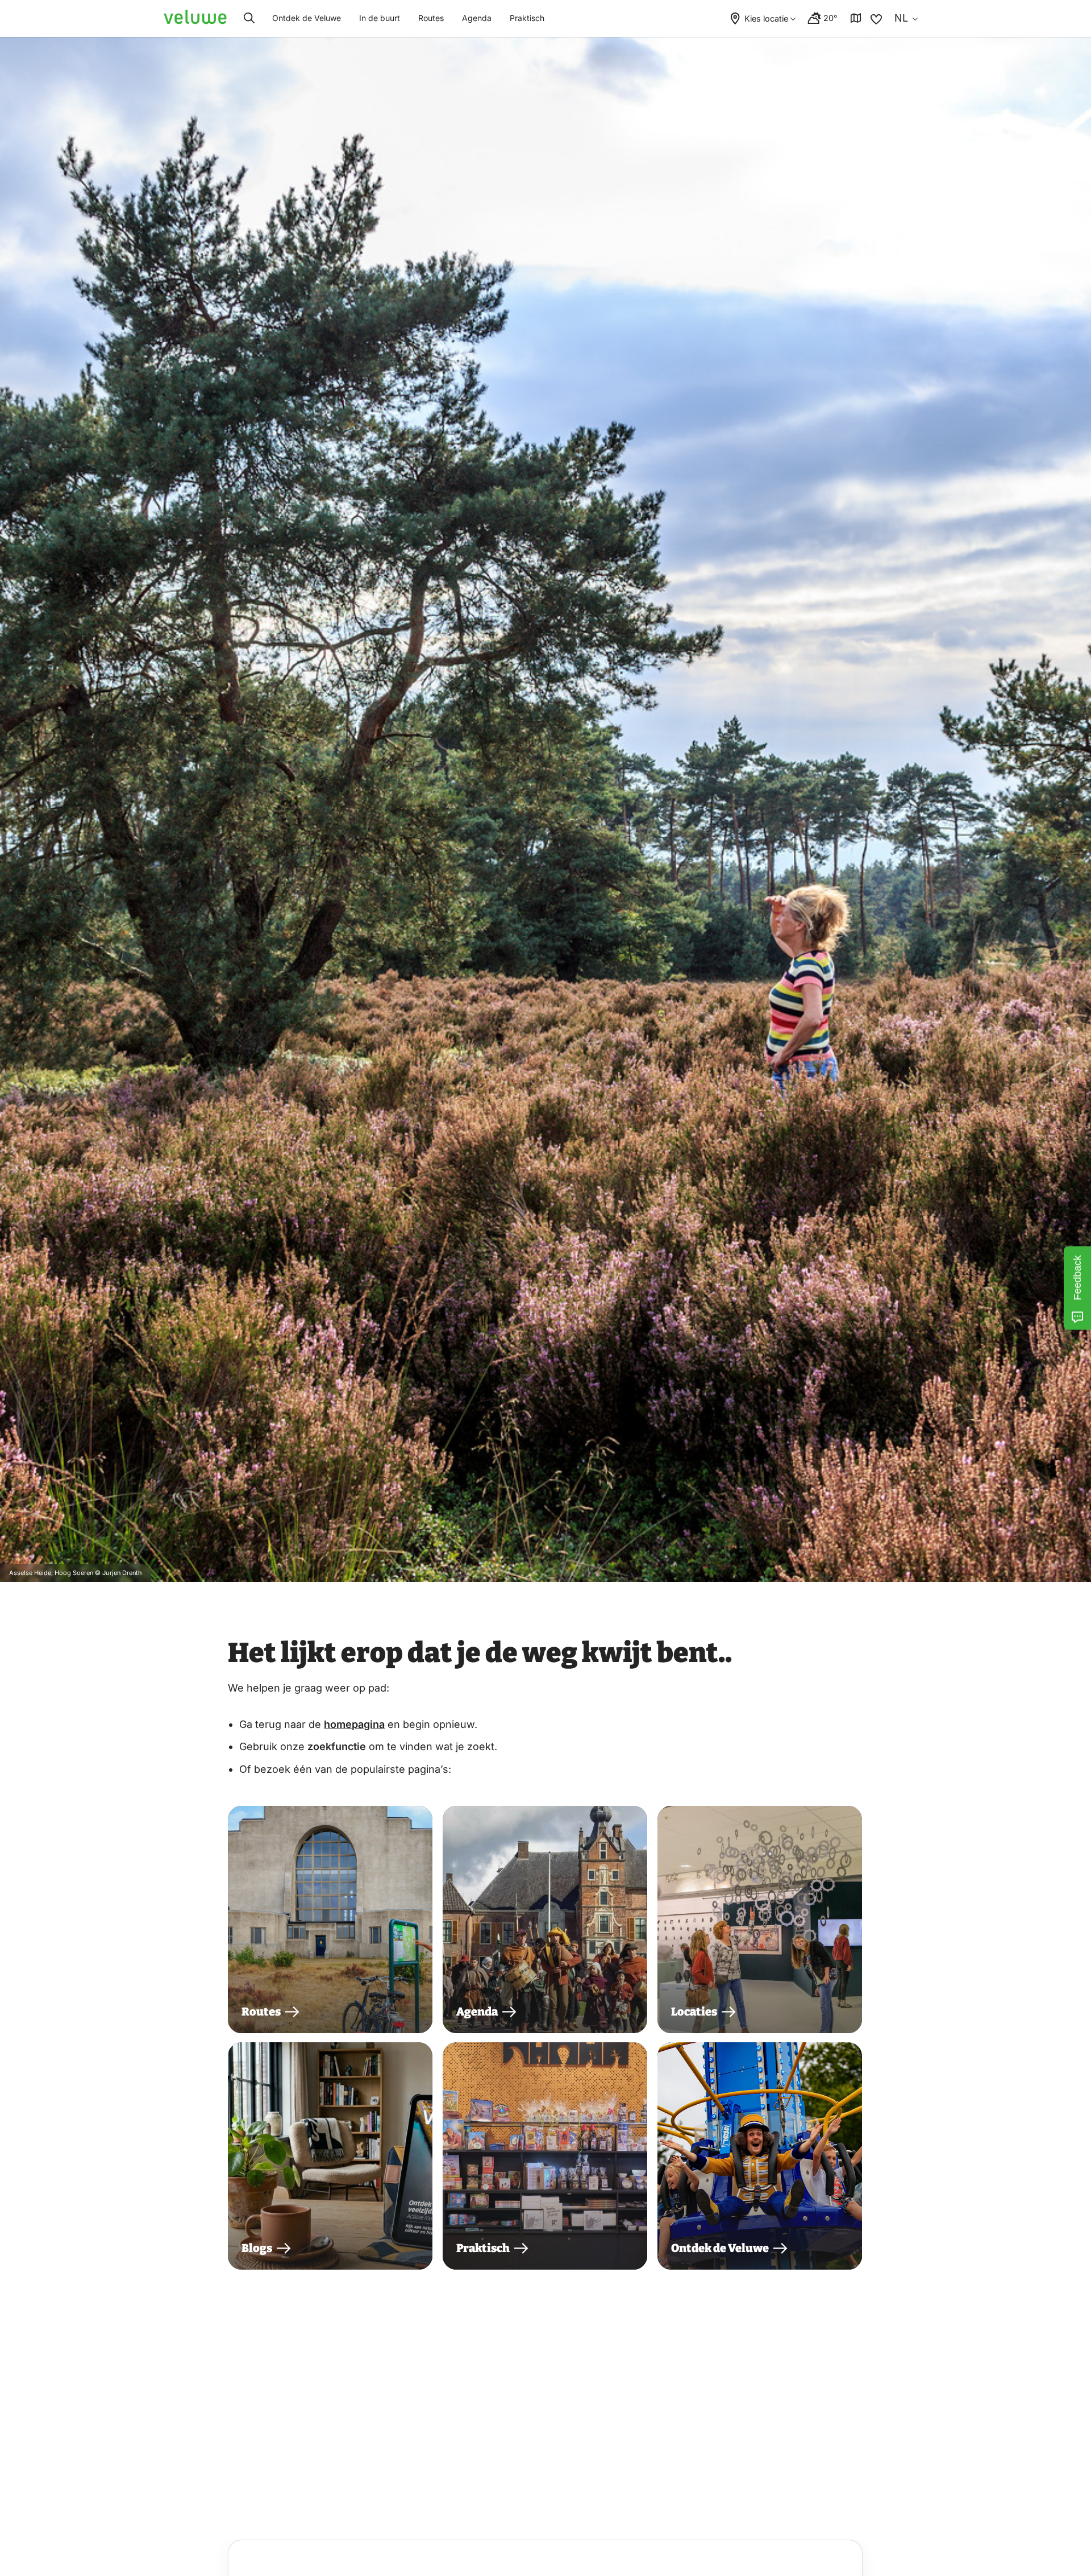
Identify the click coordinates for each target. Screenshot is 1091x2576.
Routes (431, 18)
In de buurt (380, 18)
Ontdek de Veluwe (307, 18)
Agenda (477, 18)
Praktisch (527, 18)
